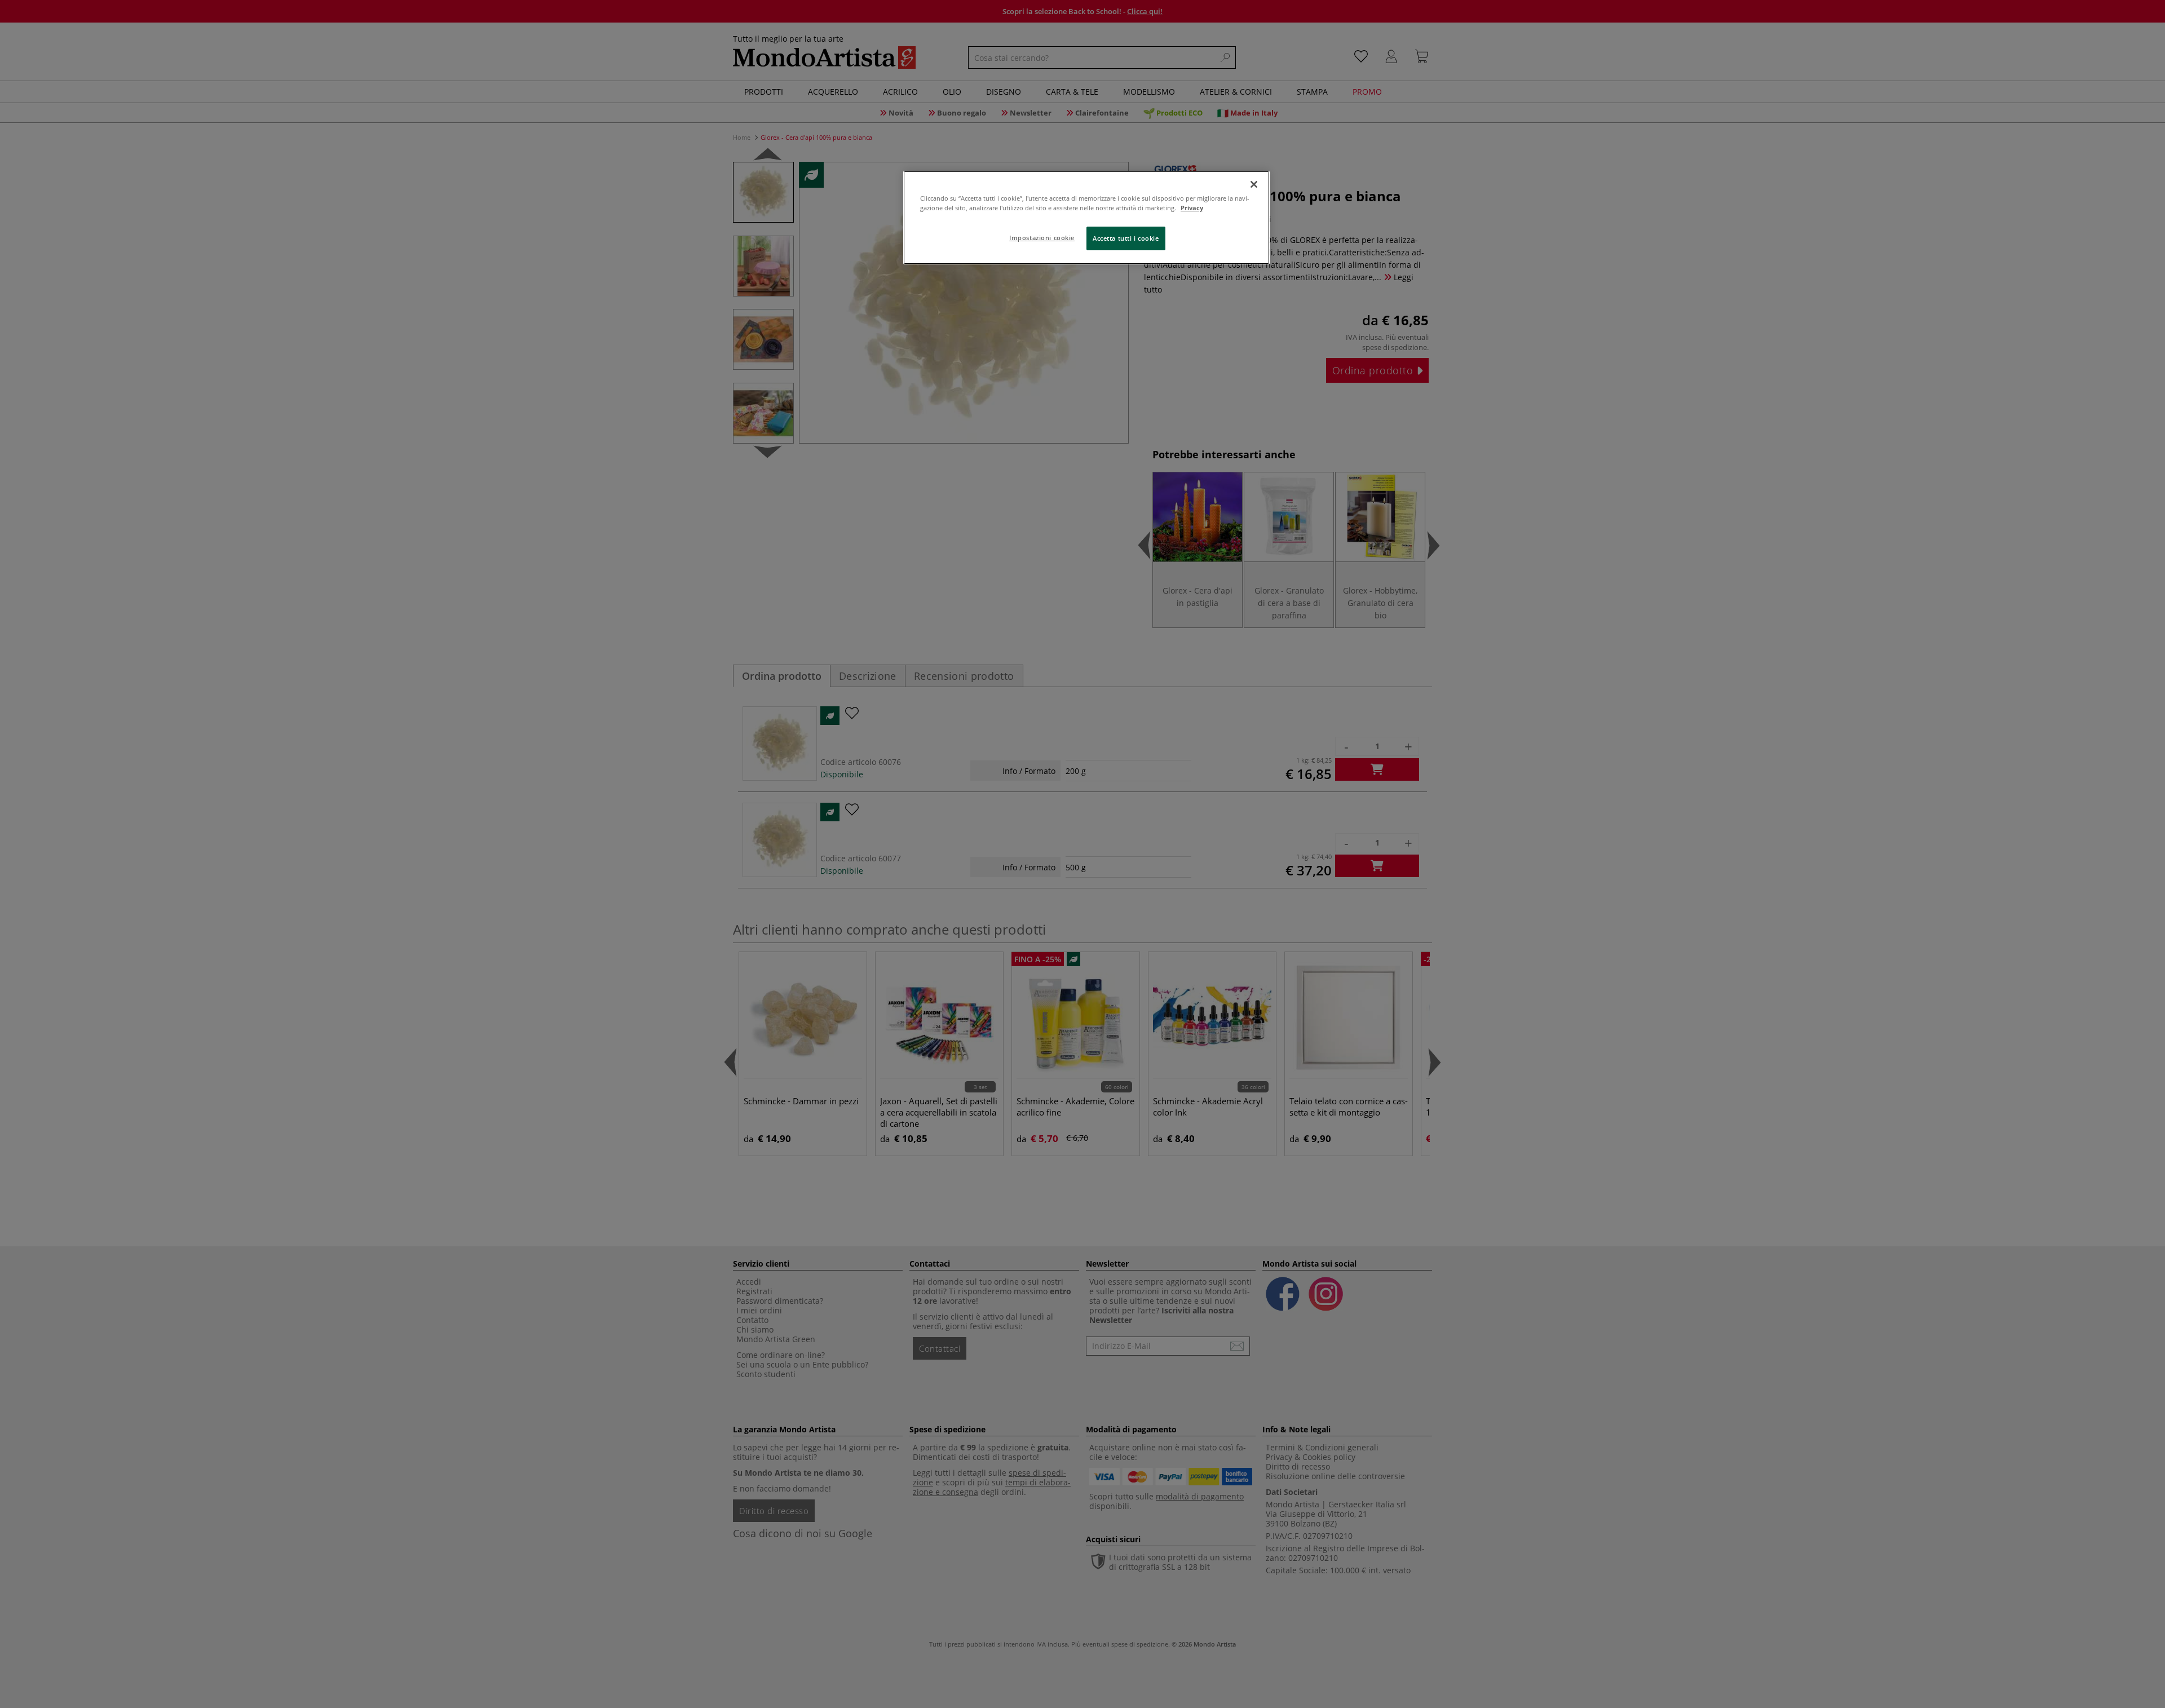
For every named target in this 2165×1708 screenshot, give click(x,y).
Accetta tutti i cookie (1126, 238)
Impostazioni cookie (1042, 238)
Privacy (1192, 208)
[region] (1086, 218)
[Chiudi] (1254, 184)
